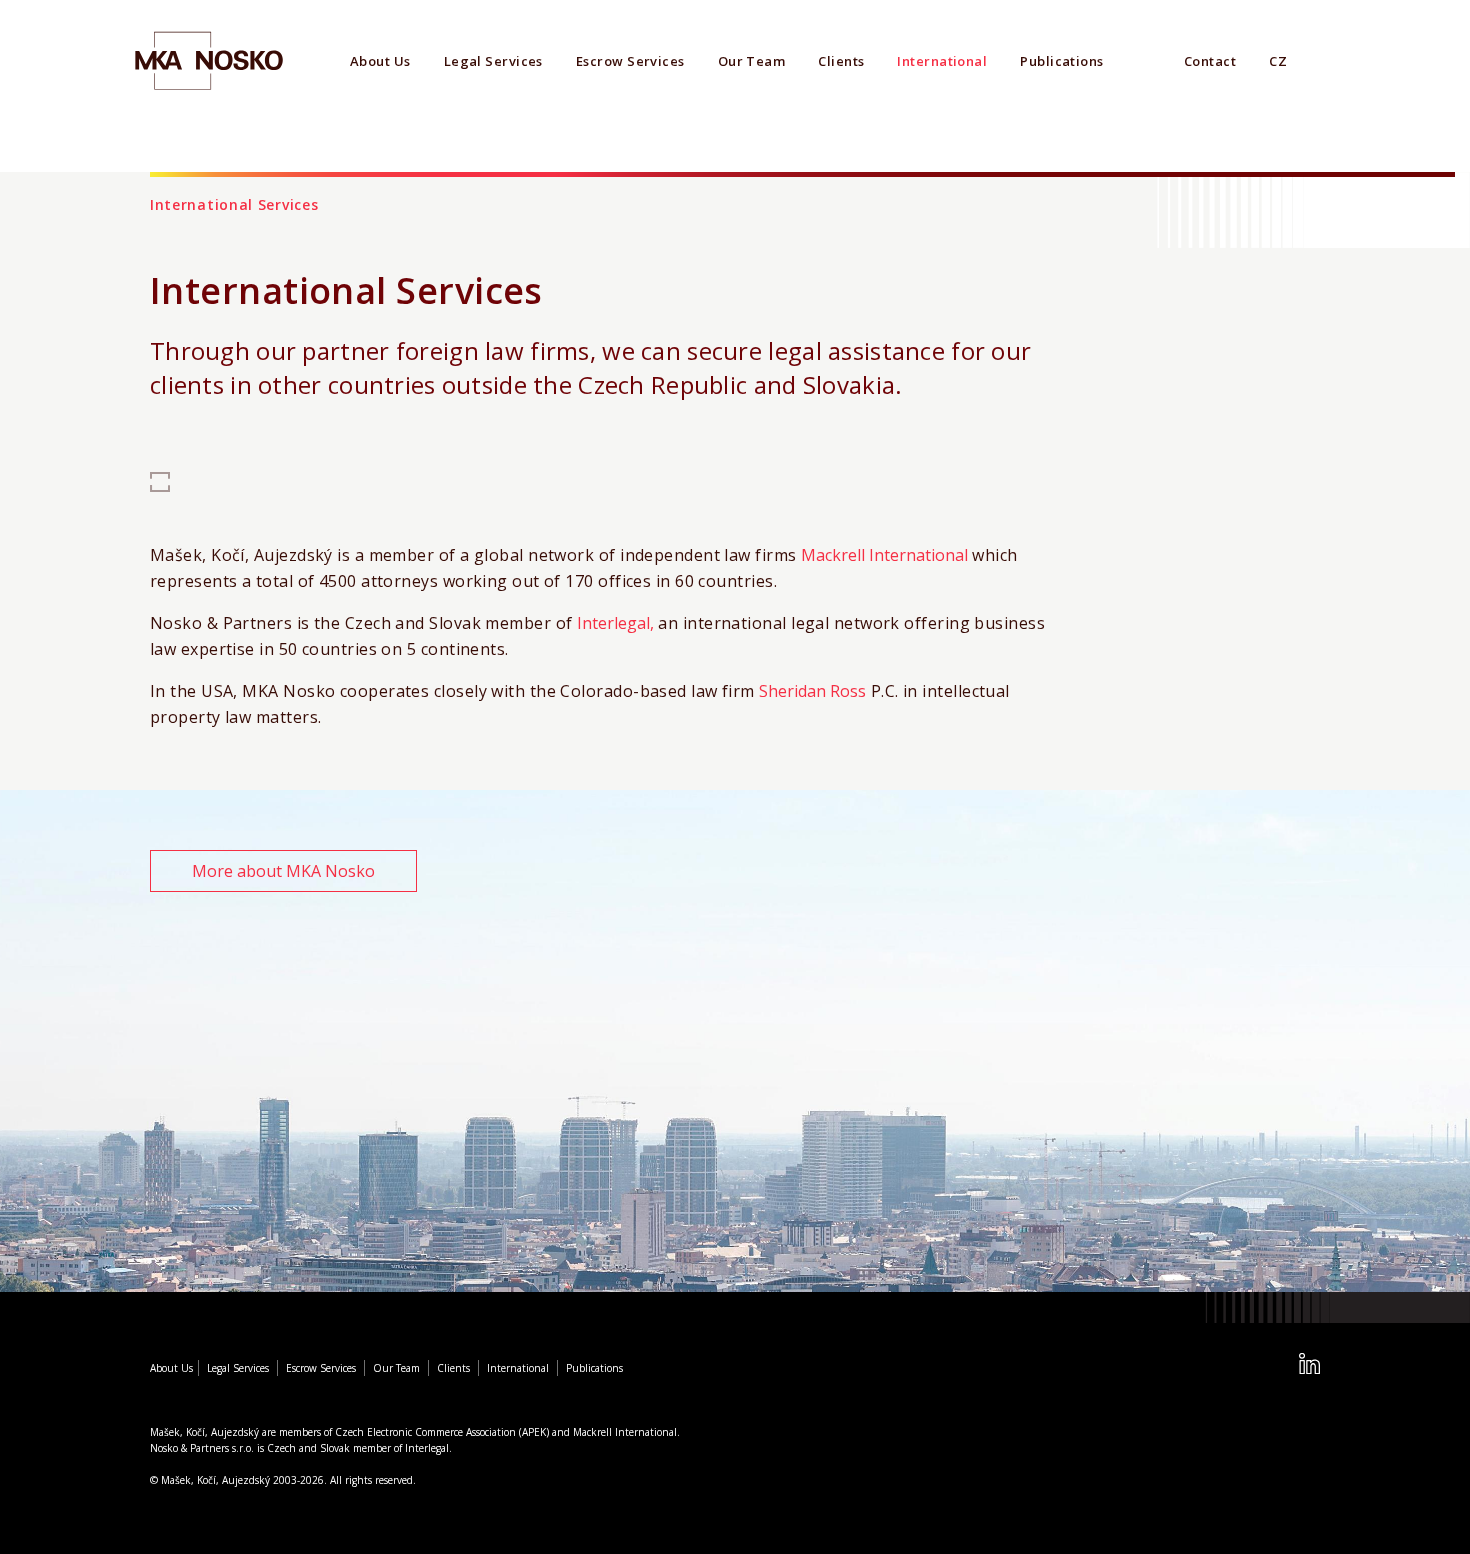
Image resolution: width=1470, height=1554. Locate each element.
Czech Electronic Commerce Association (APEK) (442, 1432)
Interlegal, (615, 623)
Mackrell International (884, 555)
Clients (841, 61)
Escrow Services (630, 61)
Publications (1061, 61)
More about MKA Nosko (283, 871)
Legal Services (493, 61)
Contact (1210, 61)
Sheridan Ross (812, 691)
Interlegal (427, 1448)
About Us (380, 61)
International (942, 61)
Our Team (752, 61)
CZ (1278, 61)
